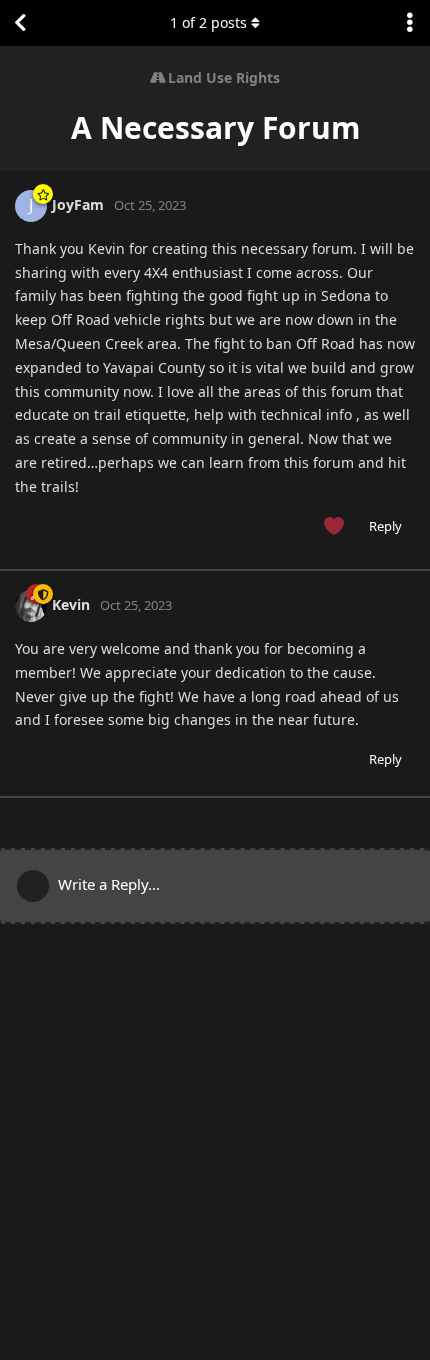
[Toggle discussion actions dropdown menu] (410, 23)
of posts (208, 22)
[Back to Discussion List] (20, 23)
